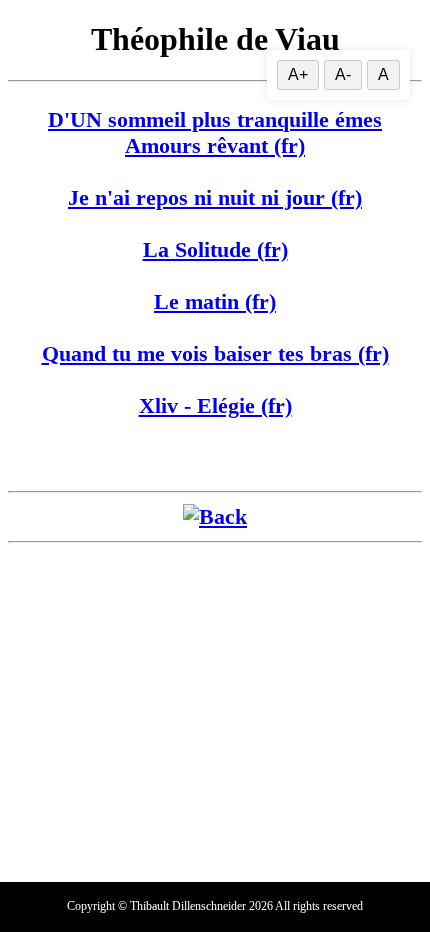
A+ (298, 74)
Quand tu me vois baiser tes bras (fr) (215, 353)
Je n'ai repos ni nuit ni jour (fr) (215, 197)
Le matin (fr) (215, 301)
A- (343, 74)
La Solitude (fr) (215, 249)
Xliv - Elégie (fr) (215, 405)
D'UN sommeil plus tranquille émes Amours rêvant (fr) (215, 132)
